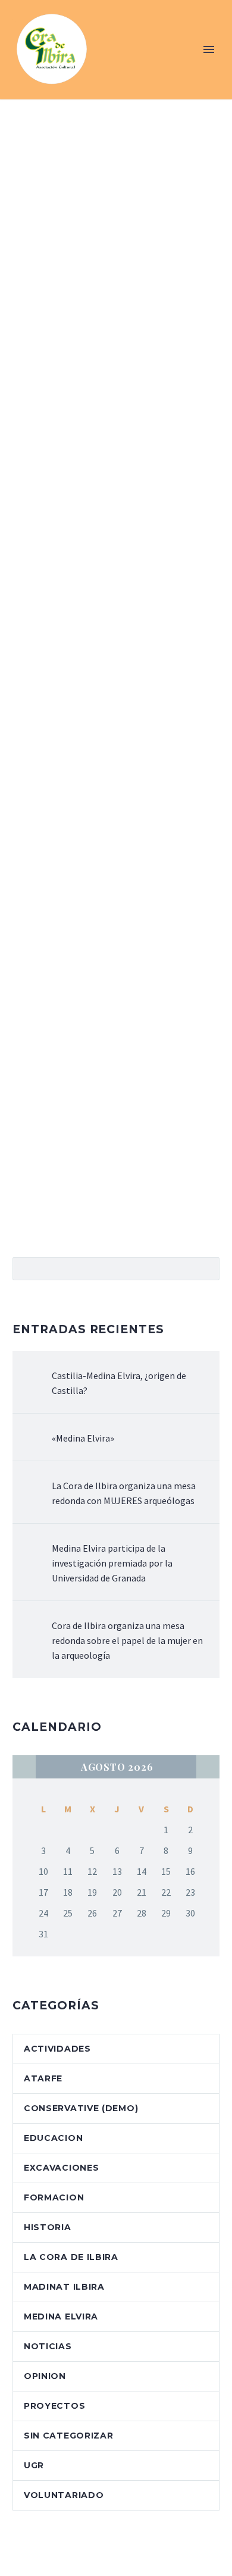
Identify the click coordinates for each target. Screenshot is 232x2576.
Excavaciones (61, 2168)
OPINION (45, 2376)
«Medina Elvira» (83, 1438)
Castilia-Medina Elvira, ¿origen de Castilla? (119, 1383)
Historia (48, 2227)
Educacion (53, 2138)
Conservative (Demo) (81, 2108)
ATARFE (43, 2078)
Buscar (207, 1268)
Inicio (123, 67)
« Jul (24, 1767)
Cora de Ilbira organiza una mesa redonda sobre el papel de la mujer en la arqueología (127, 1640)
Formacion (54, 2197)
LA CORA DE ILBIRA (71, 2257)
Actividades (57, 2049)
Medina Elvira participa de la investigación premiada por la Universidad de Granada (112, 1563)
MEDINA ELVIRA (61, 2316)
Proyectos (54, 2406)
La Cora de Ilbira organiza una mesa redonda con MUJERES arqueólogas (124, 1493)
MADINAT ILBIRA (64, 2287)
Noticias (48, 2346)
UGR (34, 2465)
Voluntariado (64, 2495)
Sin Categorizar (69, 2436)
